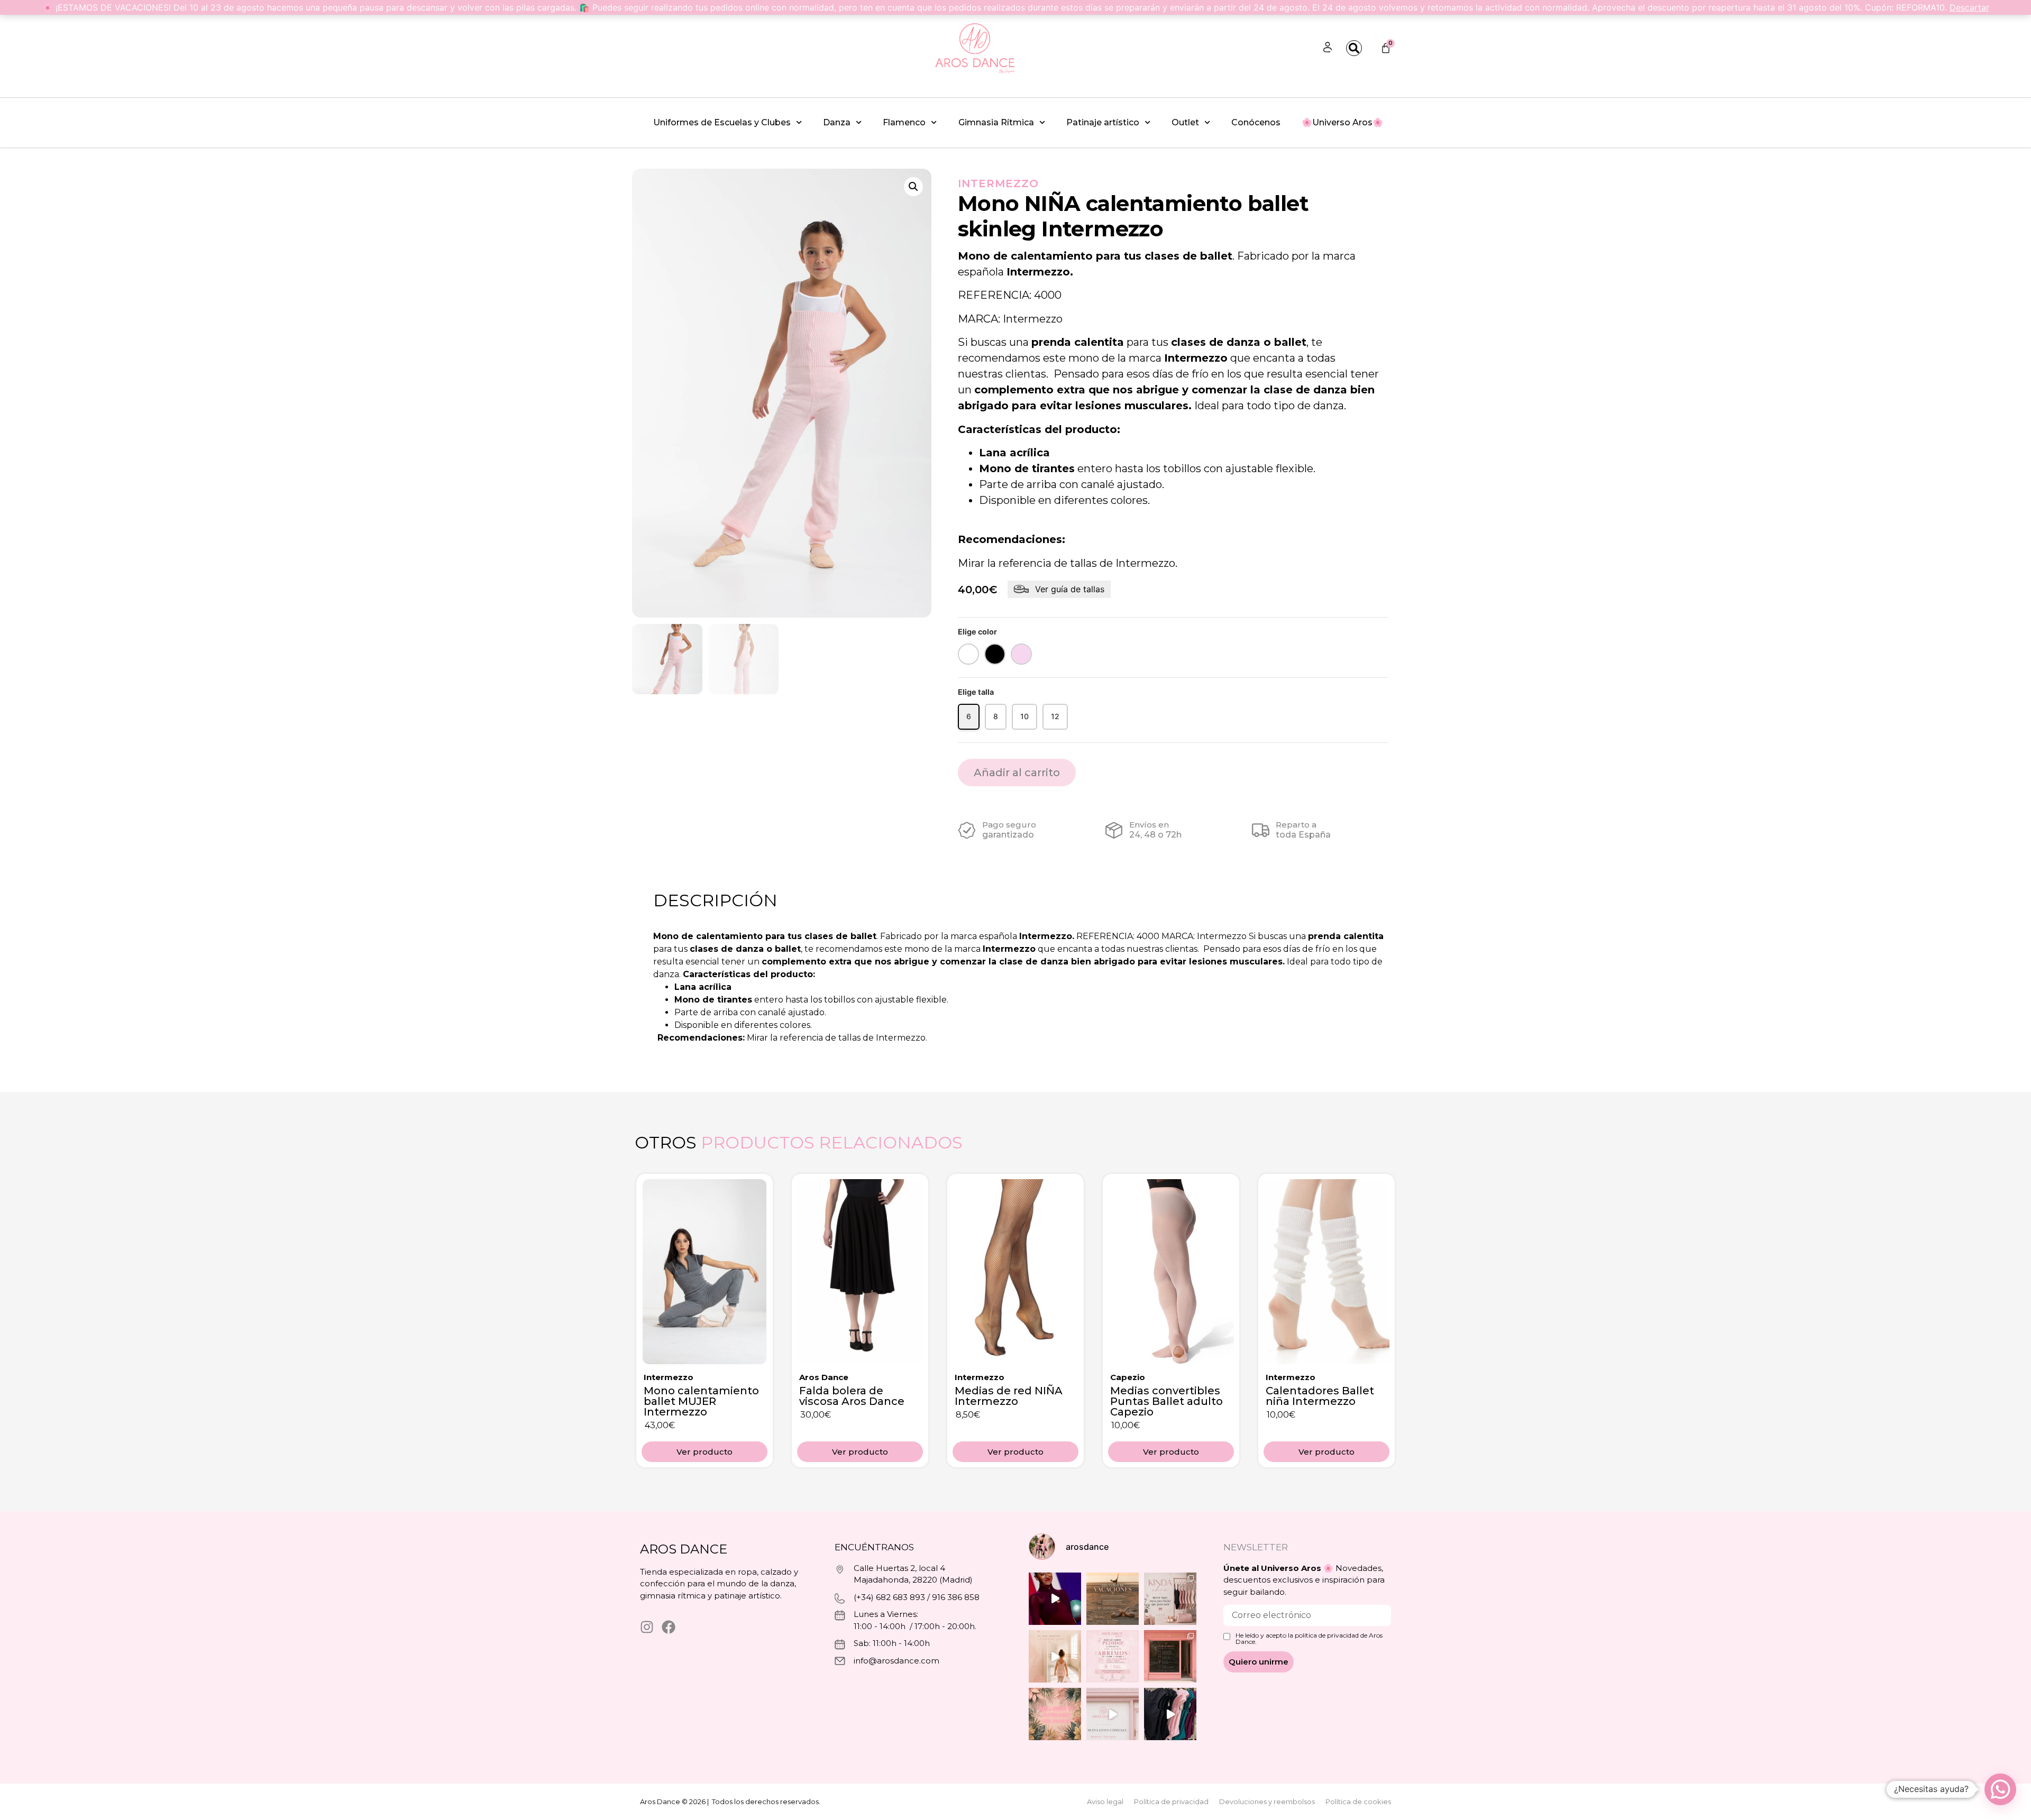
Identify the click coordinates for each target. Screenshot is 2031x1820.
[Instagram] (647, 1627)
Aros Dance (824, 1377)
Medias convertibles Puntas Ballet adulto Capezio (1167, 1401)
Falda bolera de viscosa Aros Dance (852, 1396)
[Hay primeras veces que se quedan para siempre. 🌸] (1055, 1656)
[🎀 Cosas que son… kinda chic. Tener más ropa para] (1170, 1599)
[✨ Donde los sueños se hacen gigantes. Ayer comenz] (1055, 1599)
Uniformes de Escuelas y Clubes (722, 122)
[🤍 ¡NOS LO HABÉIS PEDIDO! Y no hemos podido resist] (1113, 1656)
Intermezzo (998, 183)
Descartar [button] (1969, 7)
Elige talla (976, 692)
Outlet (1185, 122)
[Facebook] (669, 1627)
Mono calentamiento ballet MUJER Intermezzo (701, 1401)
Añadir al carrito (1017, 773)
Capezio (1128, 1377)
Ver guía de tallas (1070, 589)
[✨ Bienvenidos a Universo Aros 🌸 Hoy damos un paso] (1055, 1714)
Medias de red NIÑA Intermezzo (1009, 1396)
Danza (837, 122)
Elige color (977, 632)
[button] (913, 187)
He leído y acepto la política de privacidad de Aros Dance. (1309, 1639)
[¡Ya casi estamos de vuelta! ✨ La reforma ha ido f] (1170, 1656)
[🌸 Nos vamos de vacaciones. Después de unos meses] (1113, 1599)
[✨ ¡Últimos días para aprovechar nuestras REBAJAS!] (1170, 1714)
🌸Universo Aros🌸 (1342, 122)
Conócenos (1256, 122)
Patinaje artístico (1103, 122)
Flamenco (904, 122)
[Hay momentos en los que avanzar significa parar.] (1113, 1714)
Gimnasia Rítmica (996, 122)
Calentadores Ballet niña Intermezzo (1320, 1396)
